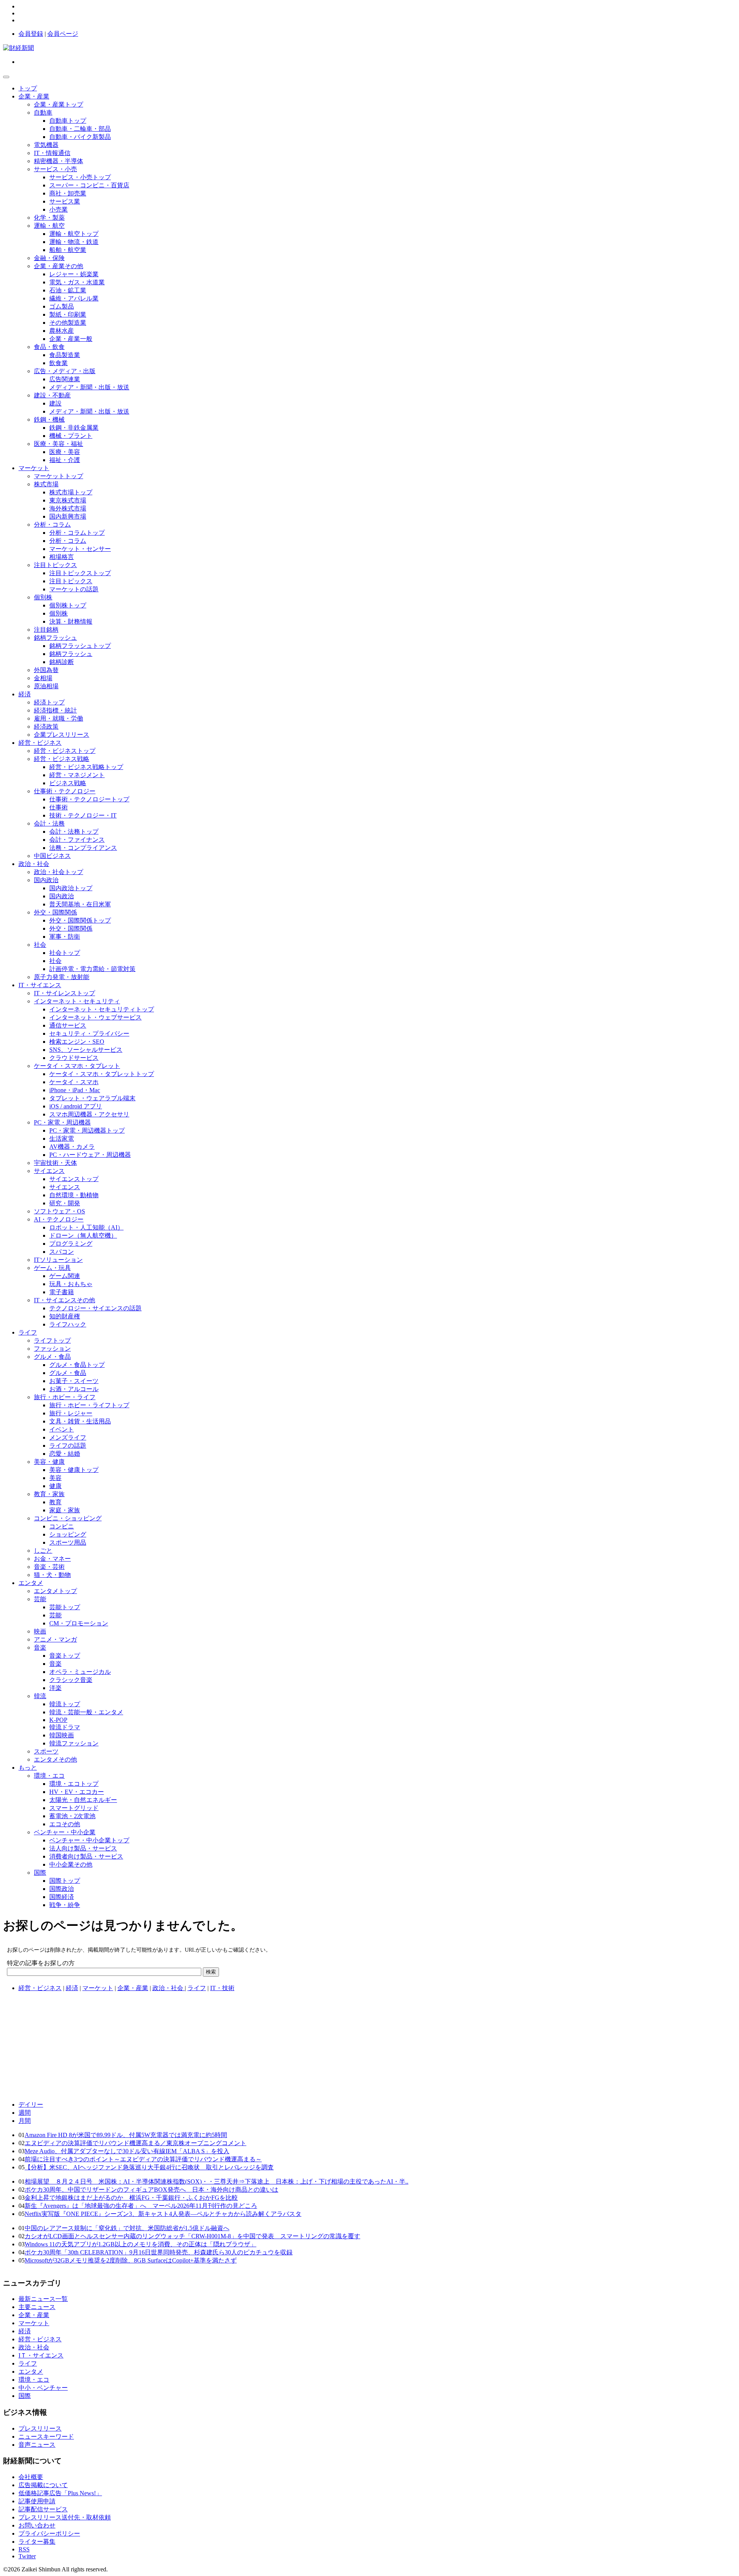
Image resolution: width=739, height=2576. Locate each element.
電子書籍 (62, 1292)
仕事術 (59, 807)
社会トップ (65, 953)
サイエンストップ (74, 1179)
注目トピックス (55, 565)
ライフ (28, 1332)
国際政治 (62, 1889)
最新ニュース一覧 (43, 2299)
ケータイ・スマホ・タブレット (77, 1066)
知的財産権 (65, 1316)
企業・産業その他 (59, 266)
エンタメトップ (55, 1591)
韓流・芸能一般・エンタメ (86, 1712)
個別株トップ (68, 605)
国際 (40, 1873)
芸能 (40, 1599)
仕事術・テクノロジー (65, 791)
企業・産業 (34, 96)
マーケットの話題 (74, 589)
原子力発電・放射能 (62, 977)
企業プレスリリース (62, 735)
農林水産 (62, 331)
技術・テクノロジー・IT (83, 815)
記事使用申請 (37, 2501)
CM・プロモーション (79, 1623)
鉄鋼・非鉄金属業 (74, 428)
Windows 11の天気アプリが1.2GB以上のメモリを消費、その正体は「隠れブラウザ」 (140, 2244)
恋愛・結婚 (65, 1454)
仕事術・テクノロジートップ (89, 799)
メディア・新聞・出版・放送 (89, 387)
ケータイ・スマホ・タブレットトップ (102, 1074)
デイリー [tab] (31, 2105)
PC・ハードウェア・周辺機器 (90, 1155)
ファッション (52, 1349)
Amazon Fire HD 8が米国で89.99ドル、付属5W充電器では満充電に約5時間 (126, 2135)
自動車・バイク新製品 (80, 137)
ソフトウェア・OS (59, 1211)
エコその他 (65, 1824)
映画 (40, 1631)
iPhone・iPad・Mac (75, 1090)
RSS (24, 2549)
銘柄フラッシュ (55, 638)
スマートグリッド (74, 1808)
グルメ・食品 (52, 1357)
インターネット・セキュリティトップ (102, 1009)
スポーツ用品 (68, 1542)
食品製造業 (65, 355)
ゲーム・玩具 (52, 1268)
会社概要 (31, 2477)
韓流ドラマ (65, 1727)
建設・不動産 (52, 395)
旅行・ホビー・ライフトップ (89, 1405)
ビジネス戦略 (68, 783)
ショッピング (68, 1534)
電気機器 (46, 145)
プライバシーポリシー (49, 2533)
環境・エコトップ (74, 1784)
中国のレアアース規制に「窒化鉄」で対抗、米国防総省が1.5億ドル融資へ (127, 2228)
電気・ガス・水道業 (77, 282)
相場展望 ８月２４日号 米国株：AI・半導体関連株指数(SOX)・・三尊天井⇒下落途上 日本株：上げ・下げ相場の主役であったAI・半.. (217, 2181)
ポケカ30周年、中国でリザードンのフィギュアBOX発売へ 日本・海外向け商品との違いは (151, 2190)
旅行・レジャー (71, 1413)
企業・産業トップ (59, 104)
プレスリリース (40, 2428)
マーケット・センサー (80, 549)
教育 (55, 1502)
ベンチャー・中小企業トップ (89, 1840)
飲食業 (59, 363)
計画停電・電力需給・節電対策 (92, 969)
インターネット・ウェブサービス (95, 1017)
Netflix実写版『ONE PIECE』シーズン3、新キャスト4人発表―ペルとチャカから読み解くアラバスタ (163, 2214)
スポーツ (46, 1751)
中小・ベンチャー (43, 2388)
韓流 (40, 1696)
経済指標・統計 (55, 710)
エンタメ (31, 1583)
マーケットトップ (59, 476)
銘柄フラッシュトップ (80, 646)
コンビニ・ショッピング (68, 1518)
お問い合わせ (37, 2525)
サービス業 (65, 201)
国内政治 (46, 880)
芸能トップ (65, 1607)
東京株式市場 (68, 500)
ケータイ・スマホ (74, 1082)
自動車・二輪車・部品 (80, 129)
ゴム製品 (62, 306)
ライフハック (68, 1324)
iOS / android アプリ (76, 1106)
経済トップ (49, 702)
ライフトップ (52, 1341)
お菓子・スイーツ (74, 1381)
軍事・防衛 (65, 937)
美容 (55, 1478)
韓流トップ (65, 1704)
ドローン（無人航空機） (83, 1235)
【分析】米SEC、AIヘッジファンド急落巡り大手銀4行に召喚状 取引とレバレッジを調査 (149, 2167)
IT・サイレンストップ (64, 993)
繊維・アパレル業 (74, 298)
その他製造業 (68, 323)
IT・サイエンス (40, 985)
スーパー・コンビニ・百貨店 (89, 185)
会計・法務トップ (74, 832)
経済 (25, 694)
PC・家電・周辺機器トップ (87, 1130)
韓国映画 (62, 1735)
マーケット (34, 468)
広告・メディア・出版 (65, 371)
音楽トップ (65, 1656)
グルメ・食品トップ (77, 1365)
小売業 (59, 209)
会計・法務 (49, 823)
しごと (43, 1551)
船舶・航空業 (68, 250)
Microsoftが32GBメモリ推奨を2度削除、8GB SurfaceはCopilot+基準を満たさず (131, 2260)
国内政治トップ (71, 888)
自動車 (43, 113)
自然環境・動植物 (74, 1195)
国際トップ (65, 1881)
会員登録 (31, 34)
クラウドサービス (74, 1058)
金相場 (43, 678)
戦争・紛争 (65, 1905)
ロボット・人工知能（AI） (86, 1227)
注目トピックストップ (80, 573)
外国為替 (46, 670)
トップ (28, 88)
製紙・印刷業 (68, 314)
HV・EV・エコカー (77, 1792)
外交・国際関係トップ (80, 920)
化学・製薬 (49, 218)
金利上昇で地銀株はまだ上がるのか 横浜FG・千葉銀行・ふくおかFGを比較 (131, 2198)
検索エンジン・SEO (77, 1042)
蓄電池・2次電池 (72, 1816)
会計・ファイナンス (77, 840)
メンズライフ (68, 1437)
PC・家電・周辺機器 (62, 1122)
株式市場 (46, 484)
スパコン (62, 1252)
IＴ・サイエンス (41, 2355)
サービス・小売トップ (80, 177)
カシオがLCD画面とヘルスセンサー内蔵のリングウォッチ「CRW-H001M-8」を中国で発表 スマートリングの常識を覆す (192, 2236)
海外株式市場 (68, 508)
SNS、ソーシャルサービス (86, 1050)
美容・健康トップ (74, 1470)
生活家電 (62, 1139)
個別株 (43, 597)
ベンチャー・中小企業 (65, 1832)
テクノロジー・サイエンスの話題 (95, 1308)
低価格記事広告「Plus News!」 (60, 2493)
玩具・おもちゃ (71, 1284)
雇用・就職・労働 (59, 718)
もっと (28, 1768)
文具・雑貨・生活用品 (80, 1421)
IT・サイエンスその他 (64, 1300)
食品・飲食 (49, 347)
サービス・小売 (55, 169)
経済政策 (46, 727)
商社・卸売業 (68, 193)
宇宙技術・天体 (55, 1163)
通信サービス (68, 1025)
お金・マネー (52, 1559)
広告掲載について (43, 2485)
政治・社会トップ (59, 872)
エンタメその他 (55, 1759)
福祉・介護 (65, 460)
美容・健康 (49, 1462)
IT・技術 (222, 1988)
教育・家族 (49, 1494)
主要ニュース (37, 2307)
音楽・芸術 (49, 1567)
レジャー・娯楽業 (74, 274)
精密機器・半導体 (59, 161)
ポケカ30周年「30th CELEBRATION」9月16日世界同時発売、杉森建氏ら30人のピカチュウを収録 (159, 2252)
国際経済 (62, 1897)
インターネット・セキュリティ (77, 1001)
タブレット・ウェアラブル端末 (92, 1098)
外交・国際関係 (55, 912)
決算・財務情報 (71, 621)
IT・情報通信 (52, 153)
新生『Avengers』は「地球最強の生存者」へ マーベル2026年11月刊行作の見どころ (141, 2206)
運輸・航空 (49, 226)
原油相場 (46, 686)
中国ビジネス (52, 856)
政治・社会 (34, 864)
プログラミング (71, 1244)
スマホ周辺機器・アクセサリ (89, 1114)
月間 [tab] (25, 2121)
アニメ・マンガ (55, 1639)
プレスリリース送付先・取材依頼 (65, 2517)
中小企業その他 (71, 1864)
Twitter (27, 2556)
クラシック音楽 (71, 1680)
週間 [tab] (25, 2113)
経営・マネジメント (77, 775)
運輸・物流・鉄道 (74, 242)
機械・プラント (71, 436)
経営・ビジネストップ (65, 751)
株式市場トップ (71, 492)
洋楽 (55, 1688)
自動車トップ (68, 121)
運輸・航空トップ (74, 234)
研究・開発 (65, 1203)
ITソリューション (58, 1260)
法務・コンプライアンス (83, 848)
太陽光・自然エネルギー (83, 1800)
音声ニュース (37, 2445)
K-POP (58, 1720)
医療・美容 (65, 452)
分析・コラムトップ (77, 533)
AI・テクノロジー (59, 1219)
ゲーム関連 (65, 1276)
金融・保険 (49, 258)
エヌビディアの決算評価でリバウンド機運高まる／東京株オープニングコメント (135, 2143)
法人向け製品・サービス (83, 1848)
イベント (62, 1429)
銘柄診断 (62, 662)
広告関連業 (65, 379)
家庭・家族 (65, 1510)
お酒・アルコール (74, 1389)
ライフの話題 (68, 1446)
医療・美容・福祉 (59, 444)
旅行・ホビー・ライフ (65, 1397)
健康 (55, 1486)
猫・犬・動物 (52, 1575)
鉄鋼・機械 (49, 420)
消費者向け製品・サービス (86, 1856)
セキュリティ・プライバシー (89, 1034)
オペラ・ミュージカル (80, 1672)
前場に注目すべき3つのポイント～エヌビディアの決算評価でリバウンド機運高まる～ (143, 2159)
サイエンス (49, 1171)
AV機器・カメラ (72, 1147)
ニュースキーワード (46, 2437)
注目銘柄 (46, 630)
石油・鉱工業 (68, 290)
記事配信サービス (43, 2509)
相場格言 (62, 557)
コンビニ (62, 1526)
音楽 (40, 1648)
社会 (40, 945)
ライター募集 (37, 2542)
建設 (55, 403)
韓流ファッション (74, 1743)
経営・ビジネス (40, 743)
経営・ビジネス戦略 (62, 759)
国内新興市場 (68, 516)
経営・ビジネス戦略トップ (86, 767)
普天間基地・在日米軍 (80, 904)
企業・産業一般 (71, 339)
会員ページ (63, 34)
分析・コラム (52, 525)
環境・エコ (49, 1776)
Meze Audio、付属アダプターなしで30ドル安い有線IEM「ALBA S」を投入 (127, 2151)
